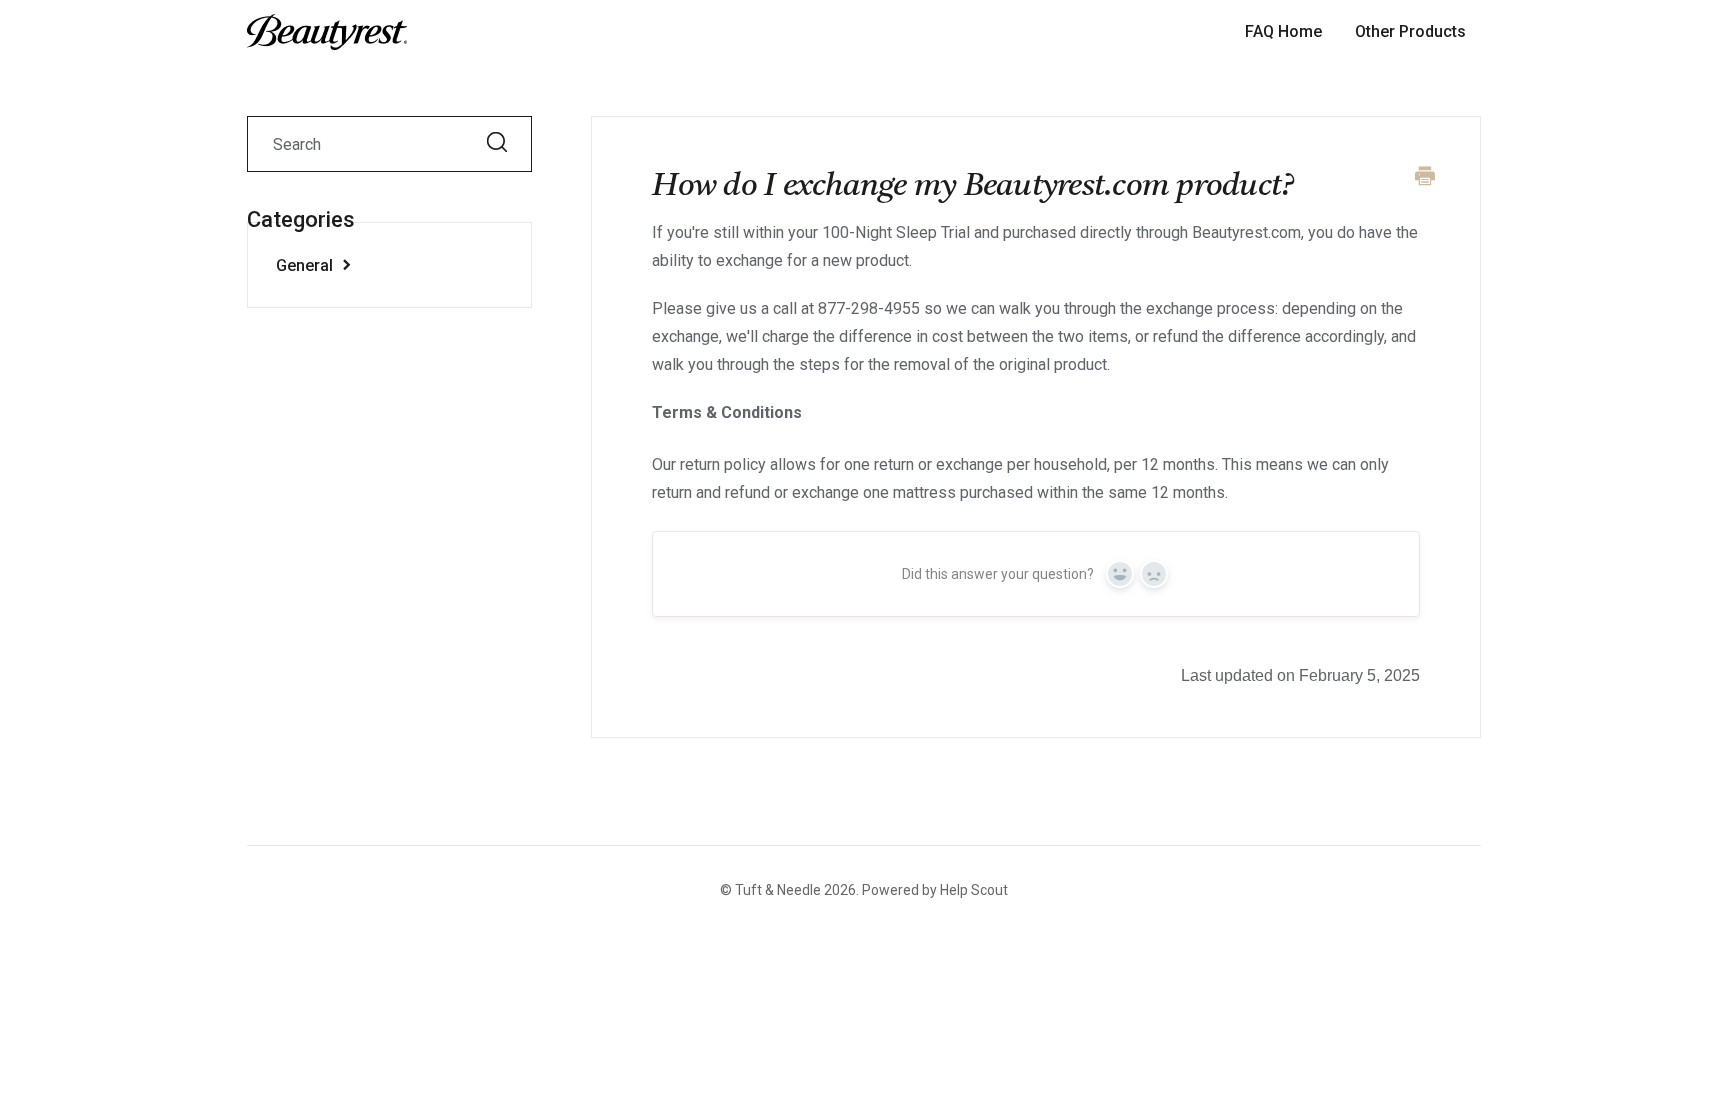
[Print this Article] (1425, 178)
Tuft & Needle (778, 890)
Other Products (1410, 31)
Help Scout (974, 890)
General (306, 265)
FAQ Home (1283, 31)
